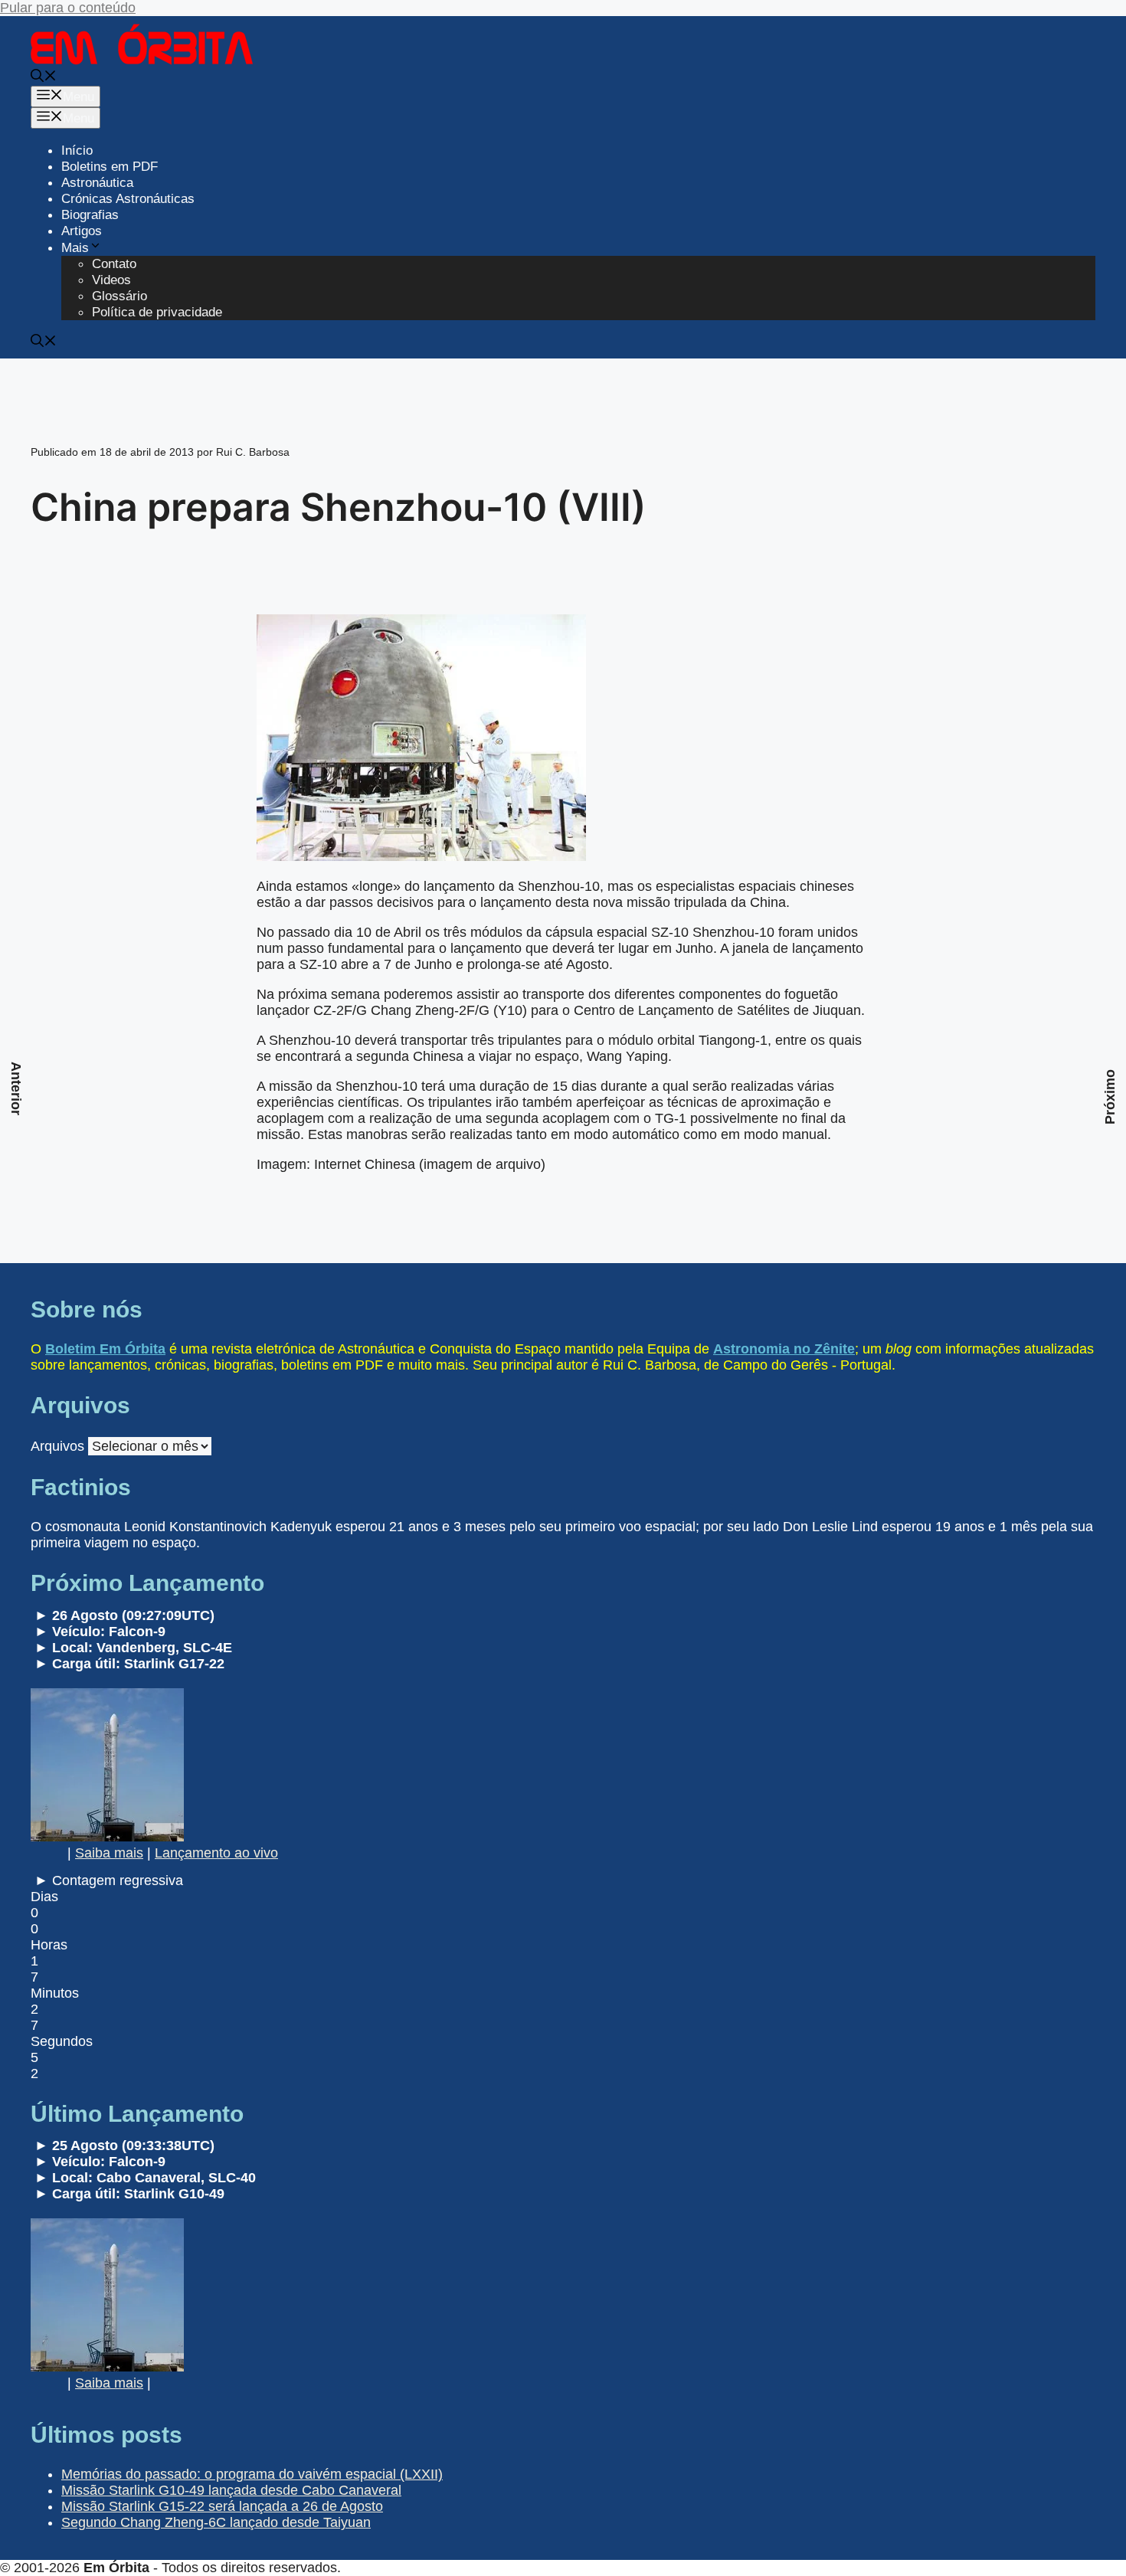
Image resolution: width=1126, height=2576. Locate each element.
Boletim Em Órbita (105, 1349)
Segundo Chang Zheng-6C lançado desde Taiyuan (216, 2522)
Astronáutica (97, 183)
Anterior (16, 1088)
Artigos (82, 231)
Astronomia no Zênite (784, 1349)
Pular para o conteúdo (68, 8)
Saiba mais (109, 1853)
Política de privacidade (157, 312)
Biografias (90, 215)
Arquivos (57, 1446)
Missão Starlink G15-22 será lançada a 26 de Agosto (222, 2506)
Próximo (1110, 1097)
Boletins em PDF (110, 167)
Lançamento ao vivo (216, 1853)
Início (77, 151)
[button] (44, 78)
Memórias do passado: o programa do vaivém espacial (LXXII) (252, 2474)
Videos (111, 280)
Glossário (119, 296)
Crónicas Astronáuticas (128, 199)
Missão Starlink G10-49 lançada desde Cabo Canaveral (231, 2490)
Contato (114, 264)
